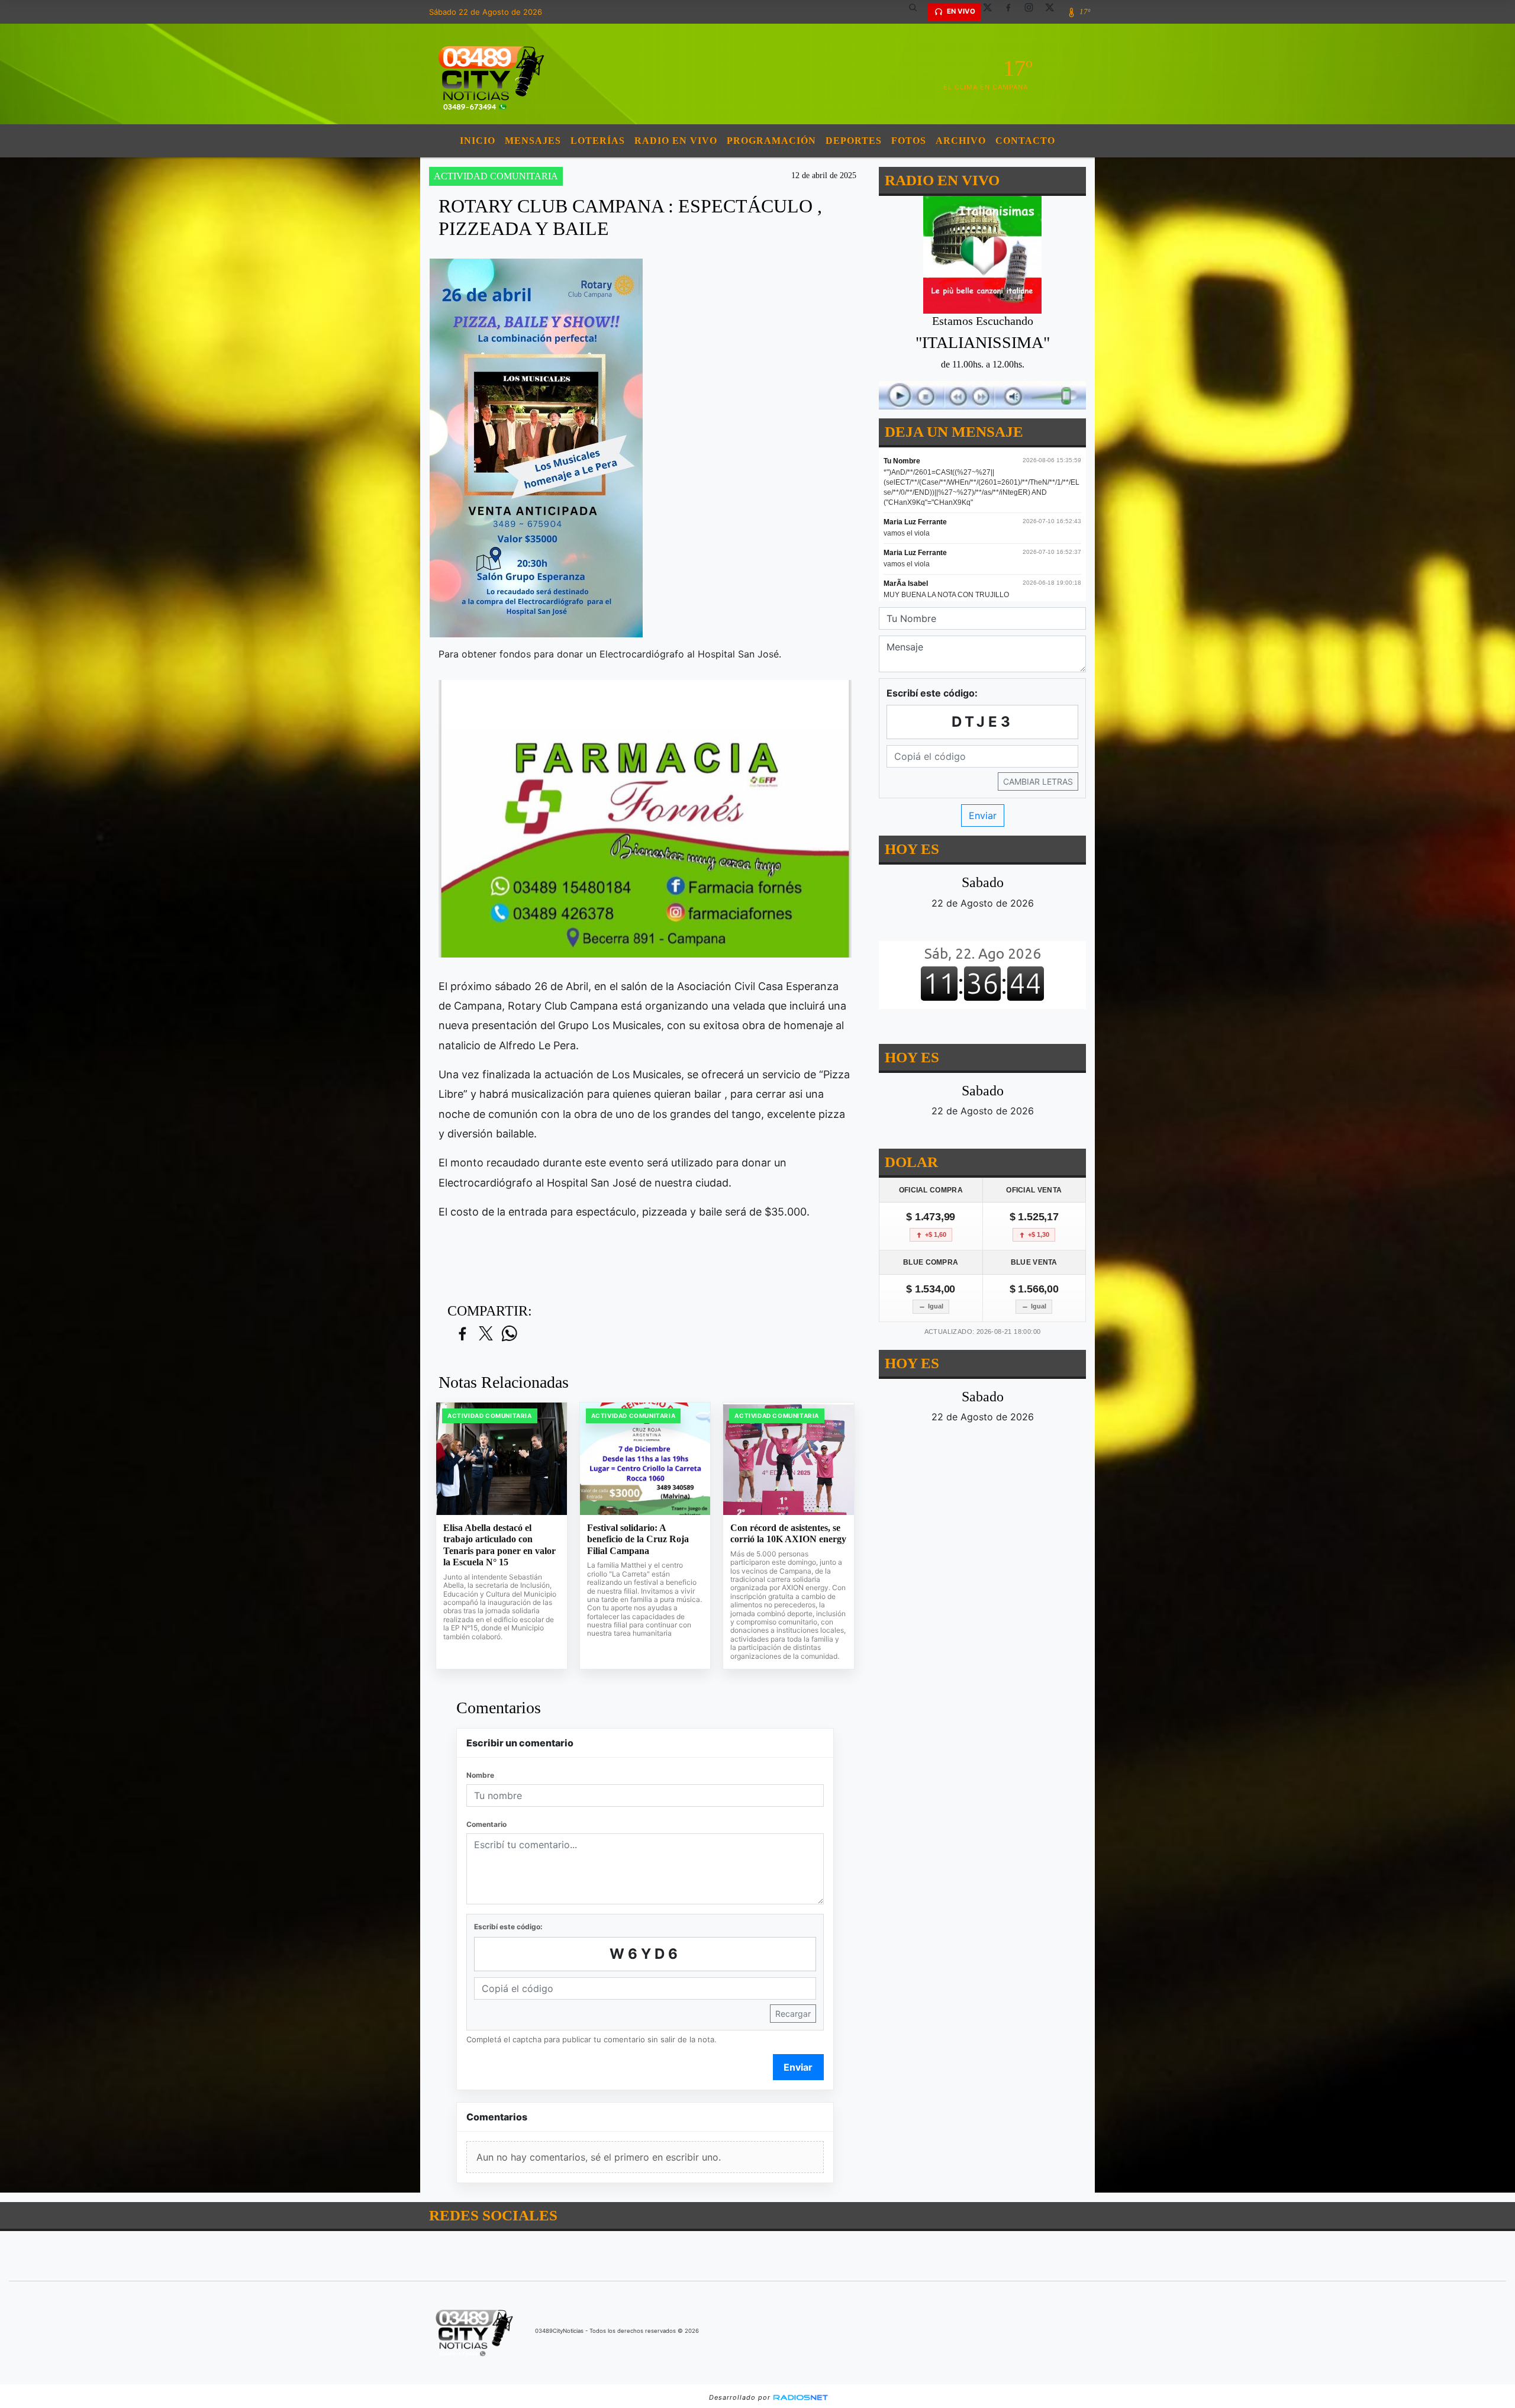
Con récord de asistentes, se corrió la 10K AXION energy (788, 1534)
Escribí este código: (508, 1927)
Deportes (854, 141)
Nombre (480, 1775)
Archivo (961, 141)
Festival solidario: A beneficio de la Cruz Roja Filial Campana (638, 1539)
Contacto (1025, 141)
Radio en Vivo (676, 141)
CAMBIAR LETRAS (1038, 781)
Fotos (909, 141)
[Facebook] (1013, 12)
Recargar (793, 2014)
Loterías (598, 141)
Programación (771, 141)
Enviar (798, 2067)
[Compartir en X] (486, 1334)
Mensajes (533, 141)
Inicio (478, 141)
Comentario (486, 1824)
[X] (992, 12)
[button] (917, 12)
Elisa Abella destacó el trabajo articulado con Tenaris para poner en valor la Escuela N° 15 (499, 1545)
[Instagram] (1033, 12)
